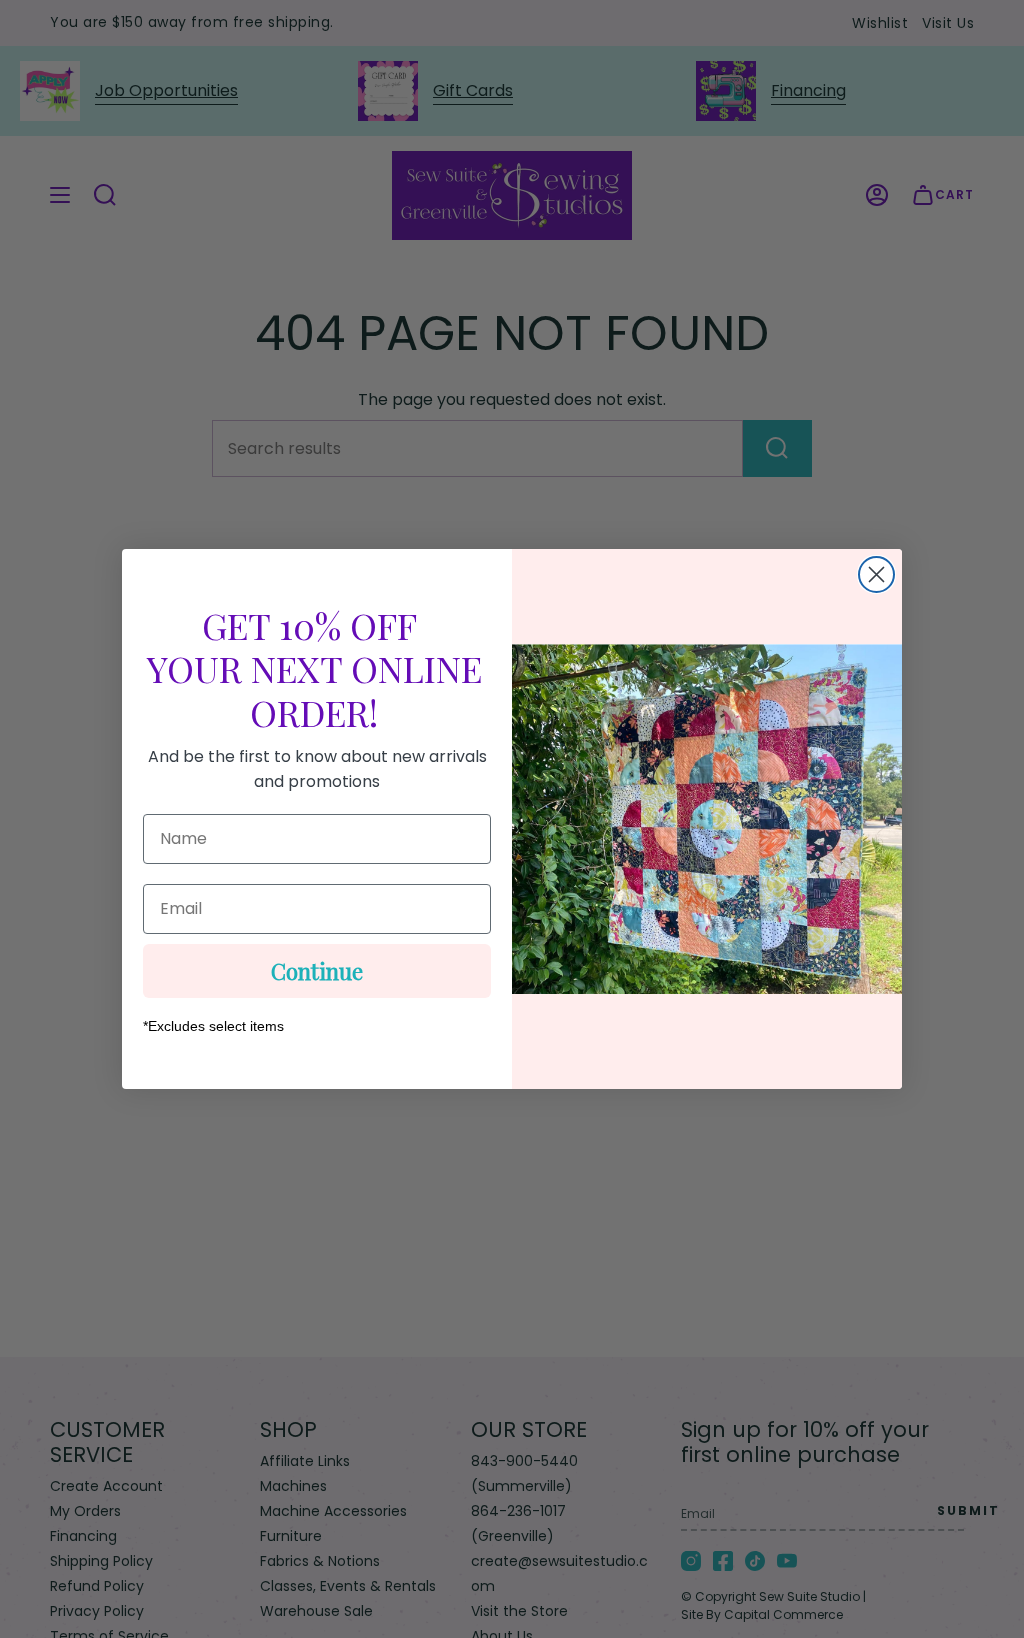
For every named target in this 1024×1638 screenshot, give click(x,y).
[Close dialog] (876, 574)
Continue (317, 971)
